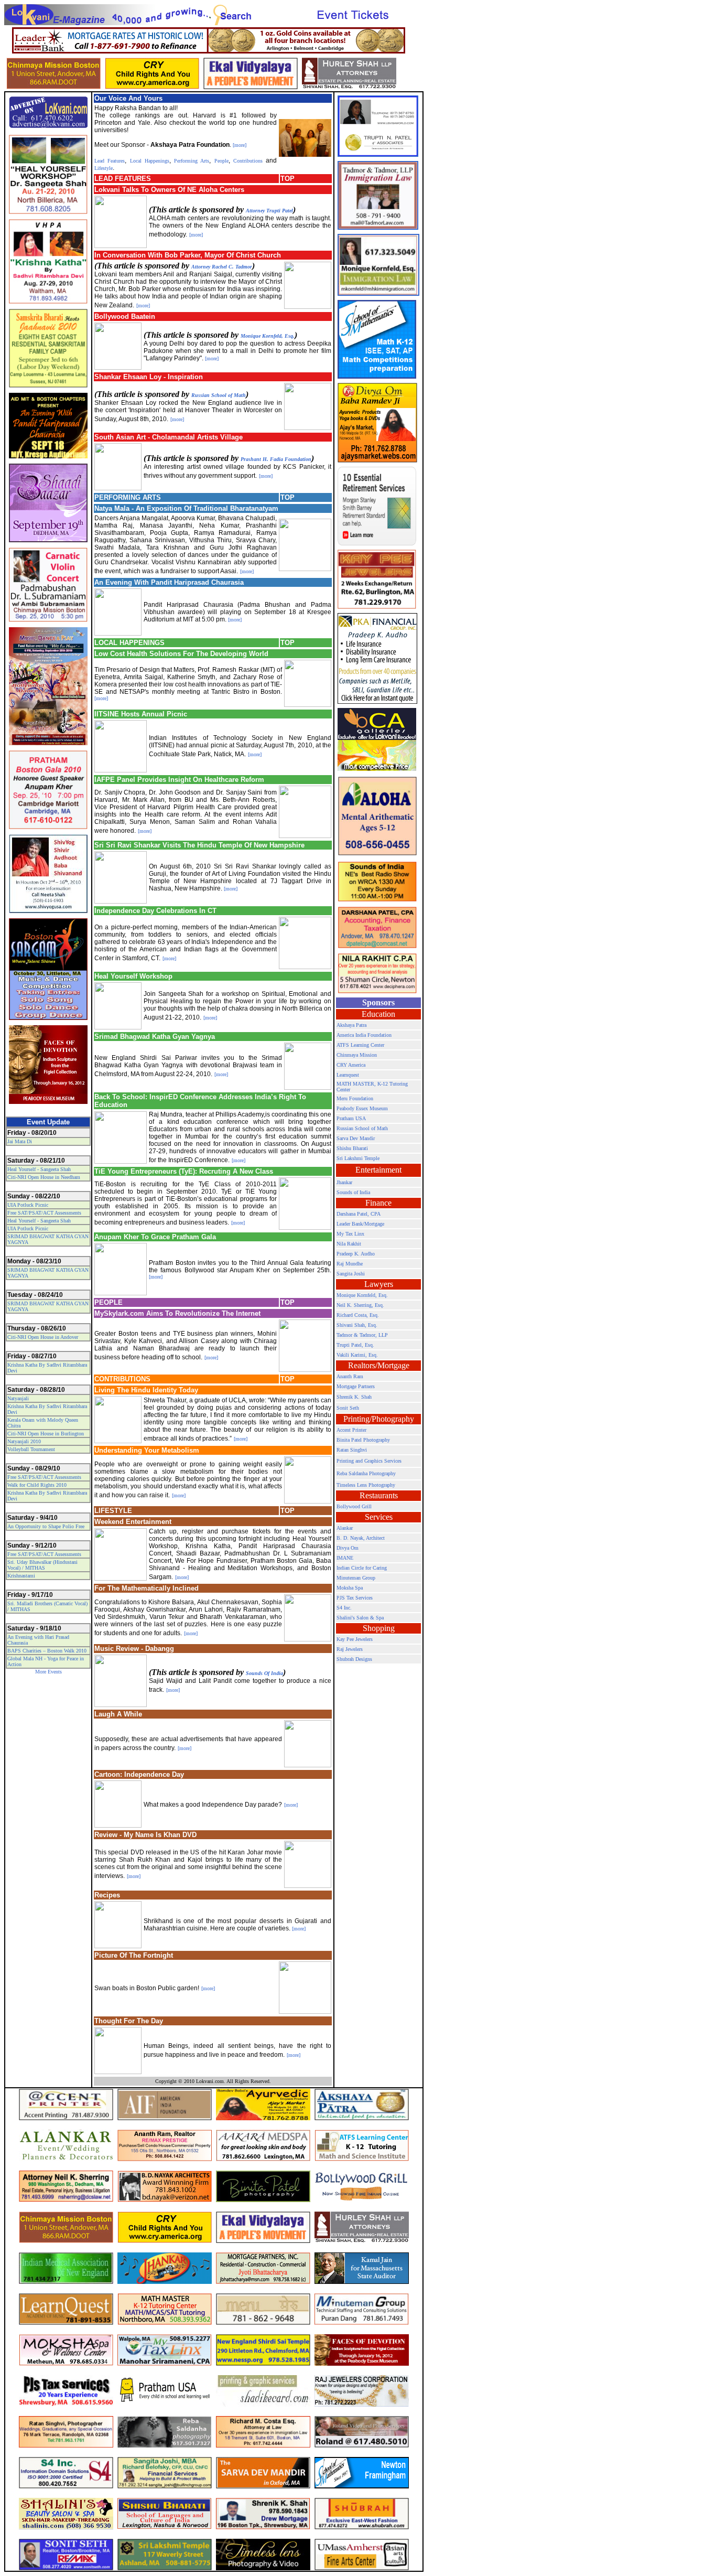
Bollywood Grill (354, 1506)
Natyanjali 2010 (24, 1441)
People (221, 161)
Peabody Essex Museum (362, 1108)
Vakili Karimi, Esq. (357, 1355)
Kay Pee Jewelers (355, 1639)
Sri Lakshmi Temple (358, 1158)
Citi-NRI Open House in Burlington (46, 1434)
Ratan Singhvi (352, 1450)
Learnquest (348, 1075)
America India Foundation (364, 1035)
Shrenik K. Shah (354, 1397)
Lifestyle (104, 168)
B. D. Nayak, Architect (361, 1538)
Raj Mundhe (350, 1264)
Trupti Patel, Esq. (355, 1345)
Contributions (248, 161)
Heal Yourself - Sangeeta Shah (39, 1169)
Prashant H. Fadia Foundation (276, 459)
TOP (288, 179)
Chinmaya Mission (357, 1055)
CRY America (351, 1065)
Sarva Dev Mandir (356, 1138)
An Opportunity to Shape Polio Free (46, 1526)
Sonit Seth (348, 1408)
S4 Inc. (344, 1608)
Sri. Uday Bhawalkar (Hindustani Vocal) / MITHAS (42, 1565)
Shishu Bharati (352, 1148)
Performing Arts (190, 161)
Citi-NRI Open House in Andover (43, 1337)
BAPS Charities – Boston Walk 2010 (47, 1651)
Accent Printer (351, 1430)
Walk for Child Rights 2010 (37, 1485)
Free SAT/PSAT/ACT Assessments (44, 1213)
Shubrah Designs (354, 1659)
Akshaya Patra (351, 1025)
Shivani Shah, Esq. (357, 1325)
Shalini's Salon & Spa (360, 1618)
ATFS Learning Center (360, 1045)
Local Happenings (150, 161)
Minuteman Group (356, 1578)
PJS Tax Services (355, 1598)
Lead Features (110, 161)
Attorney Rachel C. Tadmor (222, 267)
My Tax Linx (350, 1234)
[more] (240, 145)
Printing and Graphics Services (369, 1461)
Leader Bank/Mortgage (360, 1224)
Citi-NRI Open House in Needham (44, 1177)
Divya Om (348, 1548)
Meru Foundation (355, 1098)
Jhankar (344, 1182)
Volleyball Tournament (31, 1449)
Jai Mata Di (20, 1141)
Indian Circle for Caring (362, 1568)
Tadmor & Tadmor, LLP (362, 1335)
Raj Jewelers (350, 1649)
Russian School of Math (219, 395)
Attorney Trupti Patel (269, 211)
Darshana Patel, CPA (359, 1214)
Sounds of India (353, 1192)
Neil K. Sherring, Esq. (360, 1305)
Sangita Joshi (351, 1274)
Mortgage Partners (356, 1386)
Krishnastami (21, 1576)
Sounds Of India (264, 1673)
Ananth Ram (350, 1376)
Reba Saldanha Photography (366, 1473)
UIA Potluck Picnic (28, 1205)
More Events (48, 1672)
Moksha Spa (350, 1588)
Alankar (345, 1528)
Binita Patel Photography (363, 1440)
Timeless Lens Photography (366, 1485)
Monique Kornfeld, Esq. (268, 336)
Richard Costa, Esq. (358, 1315)
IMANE (345, 1558)
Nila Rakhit (349, 1244)
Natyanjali (18, 1398)
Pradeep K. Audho (356, 1254)
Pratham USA (351, 1118)
